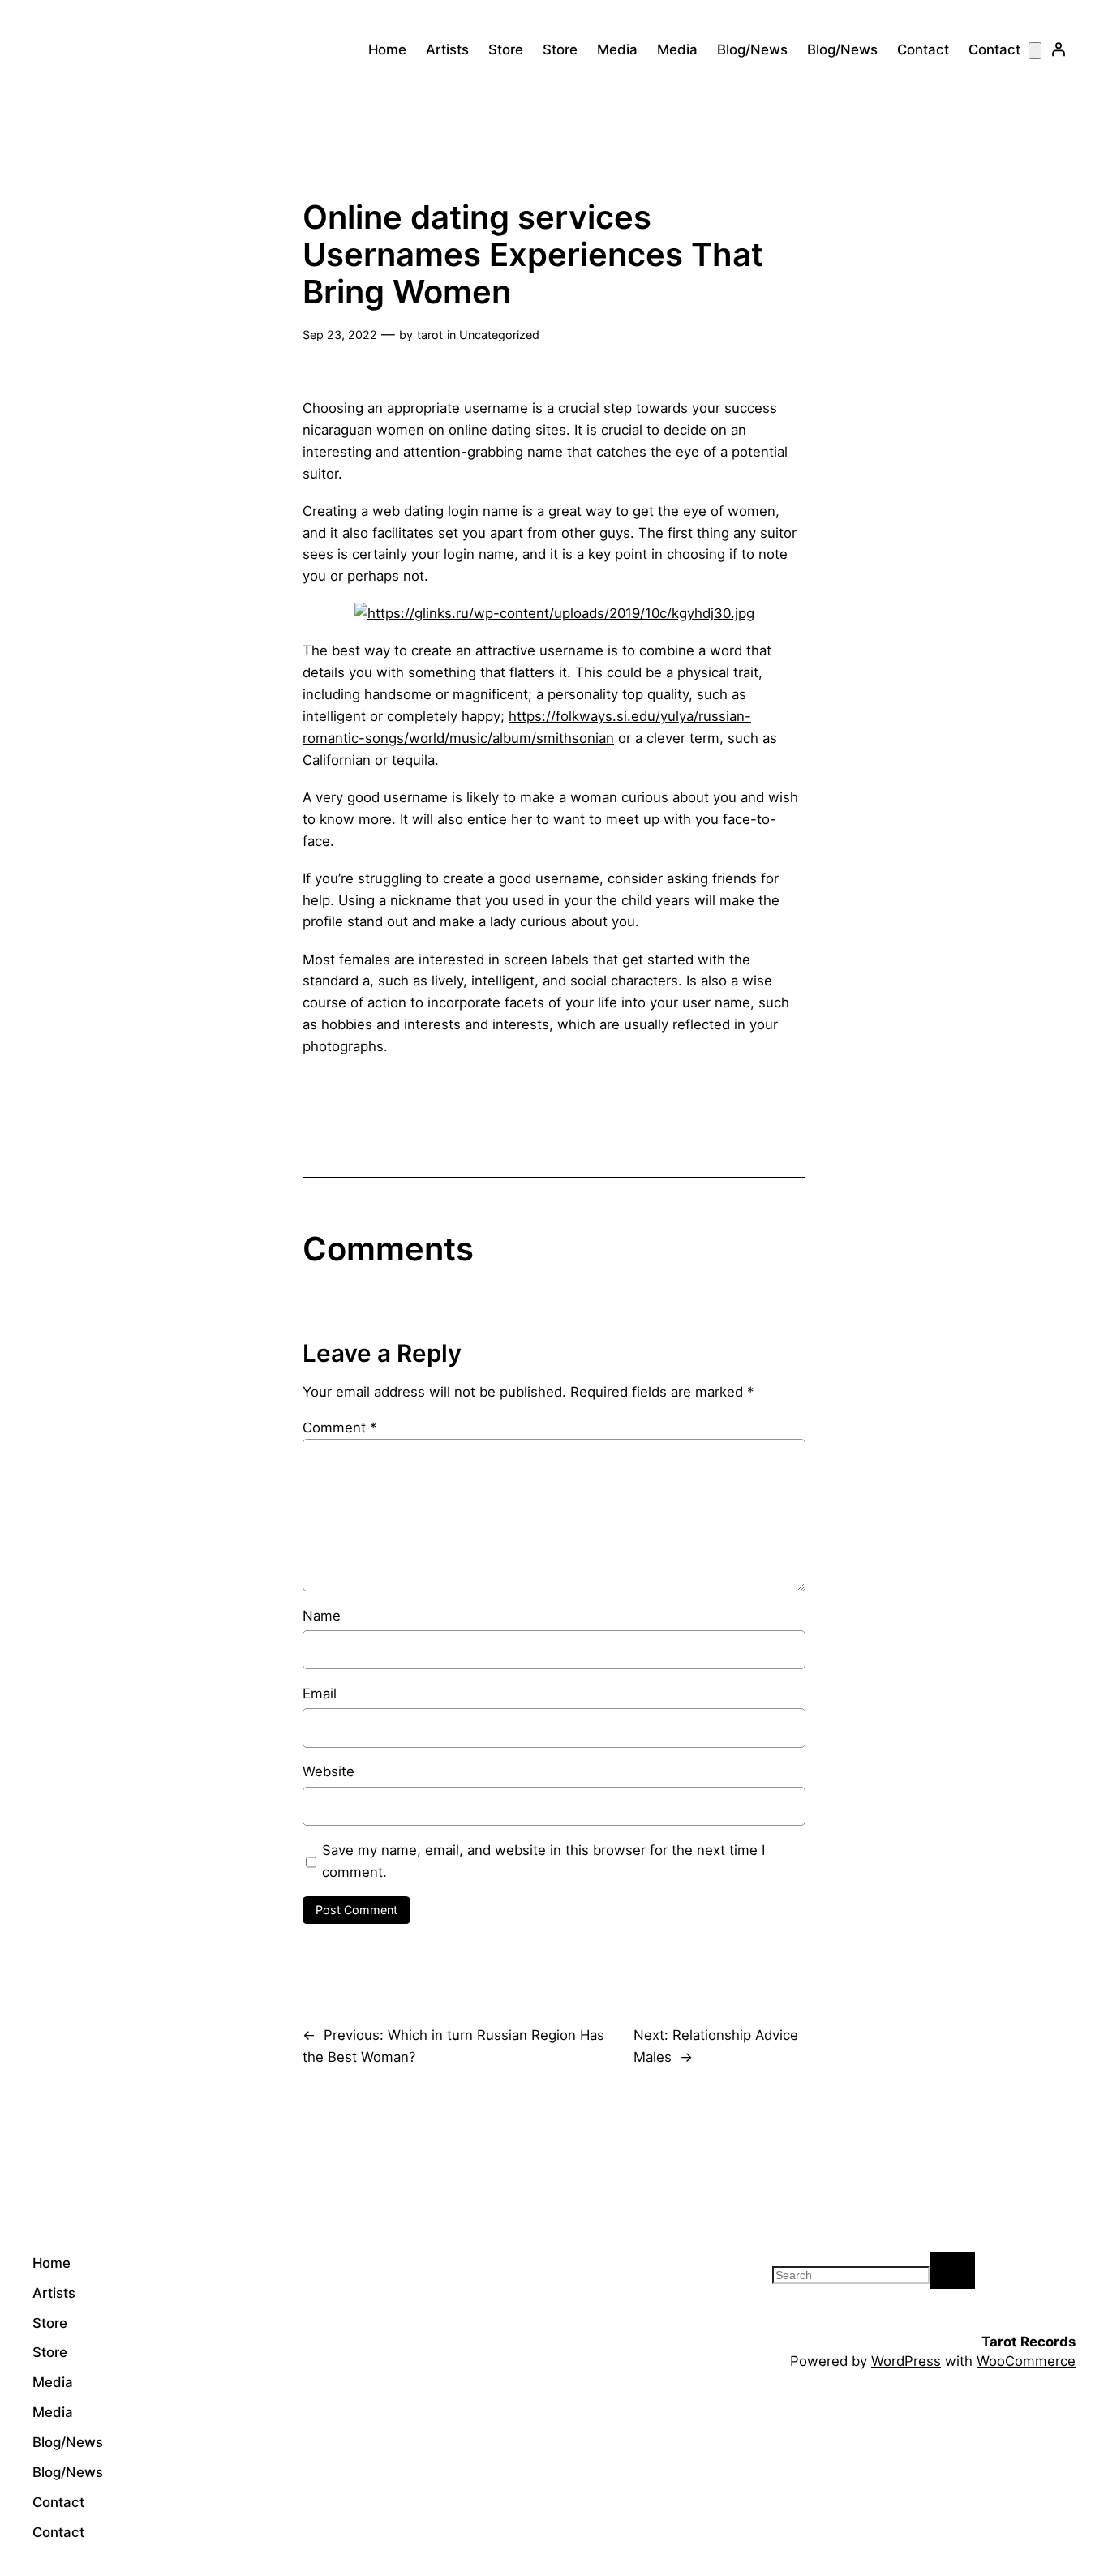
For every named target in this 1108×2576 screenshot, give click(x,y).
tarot (430, 335)
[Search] (952, 2271)
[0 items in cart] (1035, 51)
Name (322, 1616)
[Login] (1059, 49)
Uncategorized (499, 335)
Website (329, 1771)
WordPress (906, 2361)
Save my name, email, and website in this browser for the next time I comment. (543, 1861)
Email (320, 1694)
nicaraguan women (363, 430)
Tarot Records (1029, 2342)
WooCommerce (1026, 2361)
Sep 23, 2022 (340, 335)
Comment (339, 1428)
